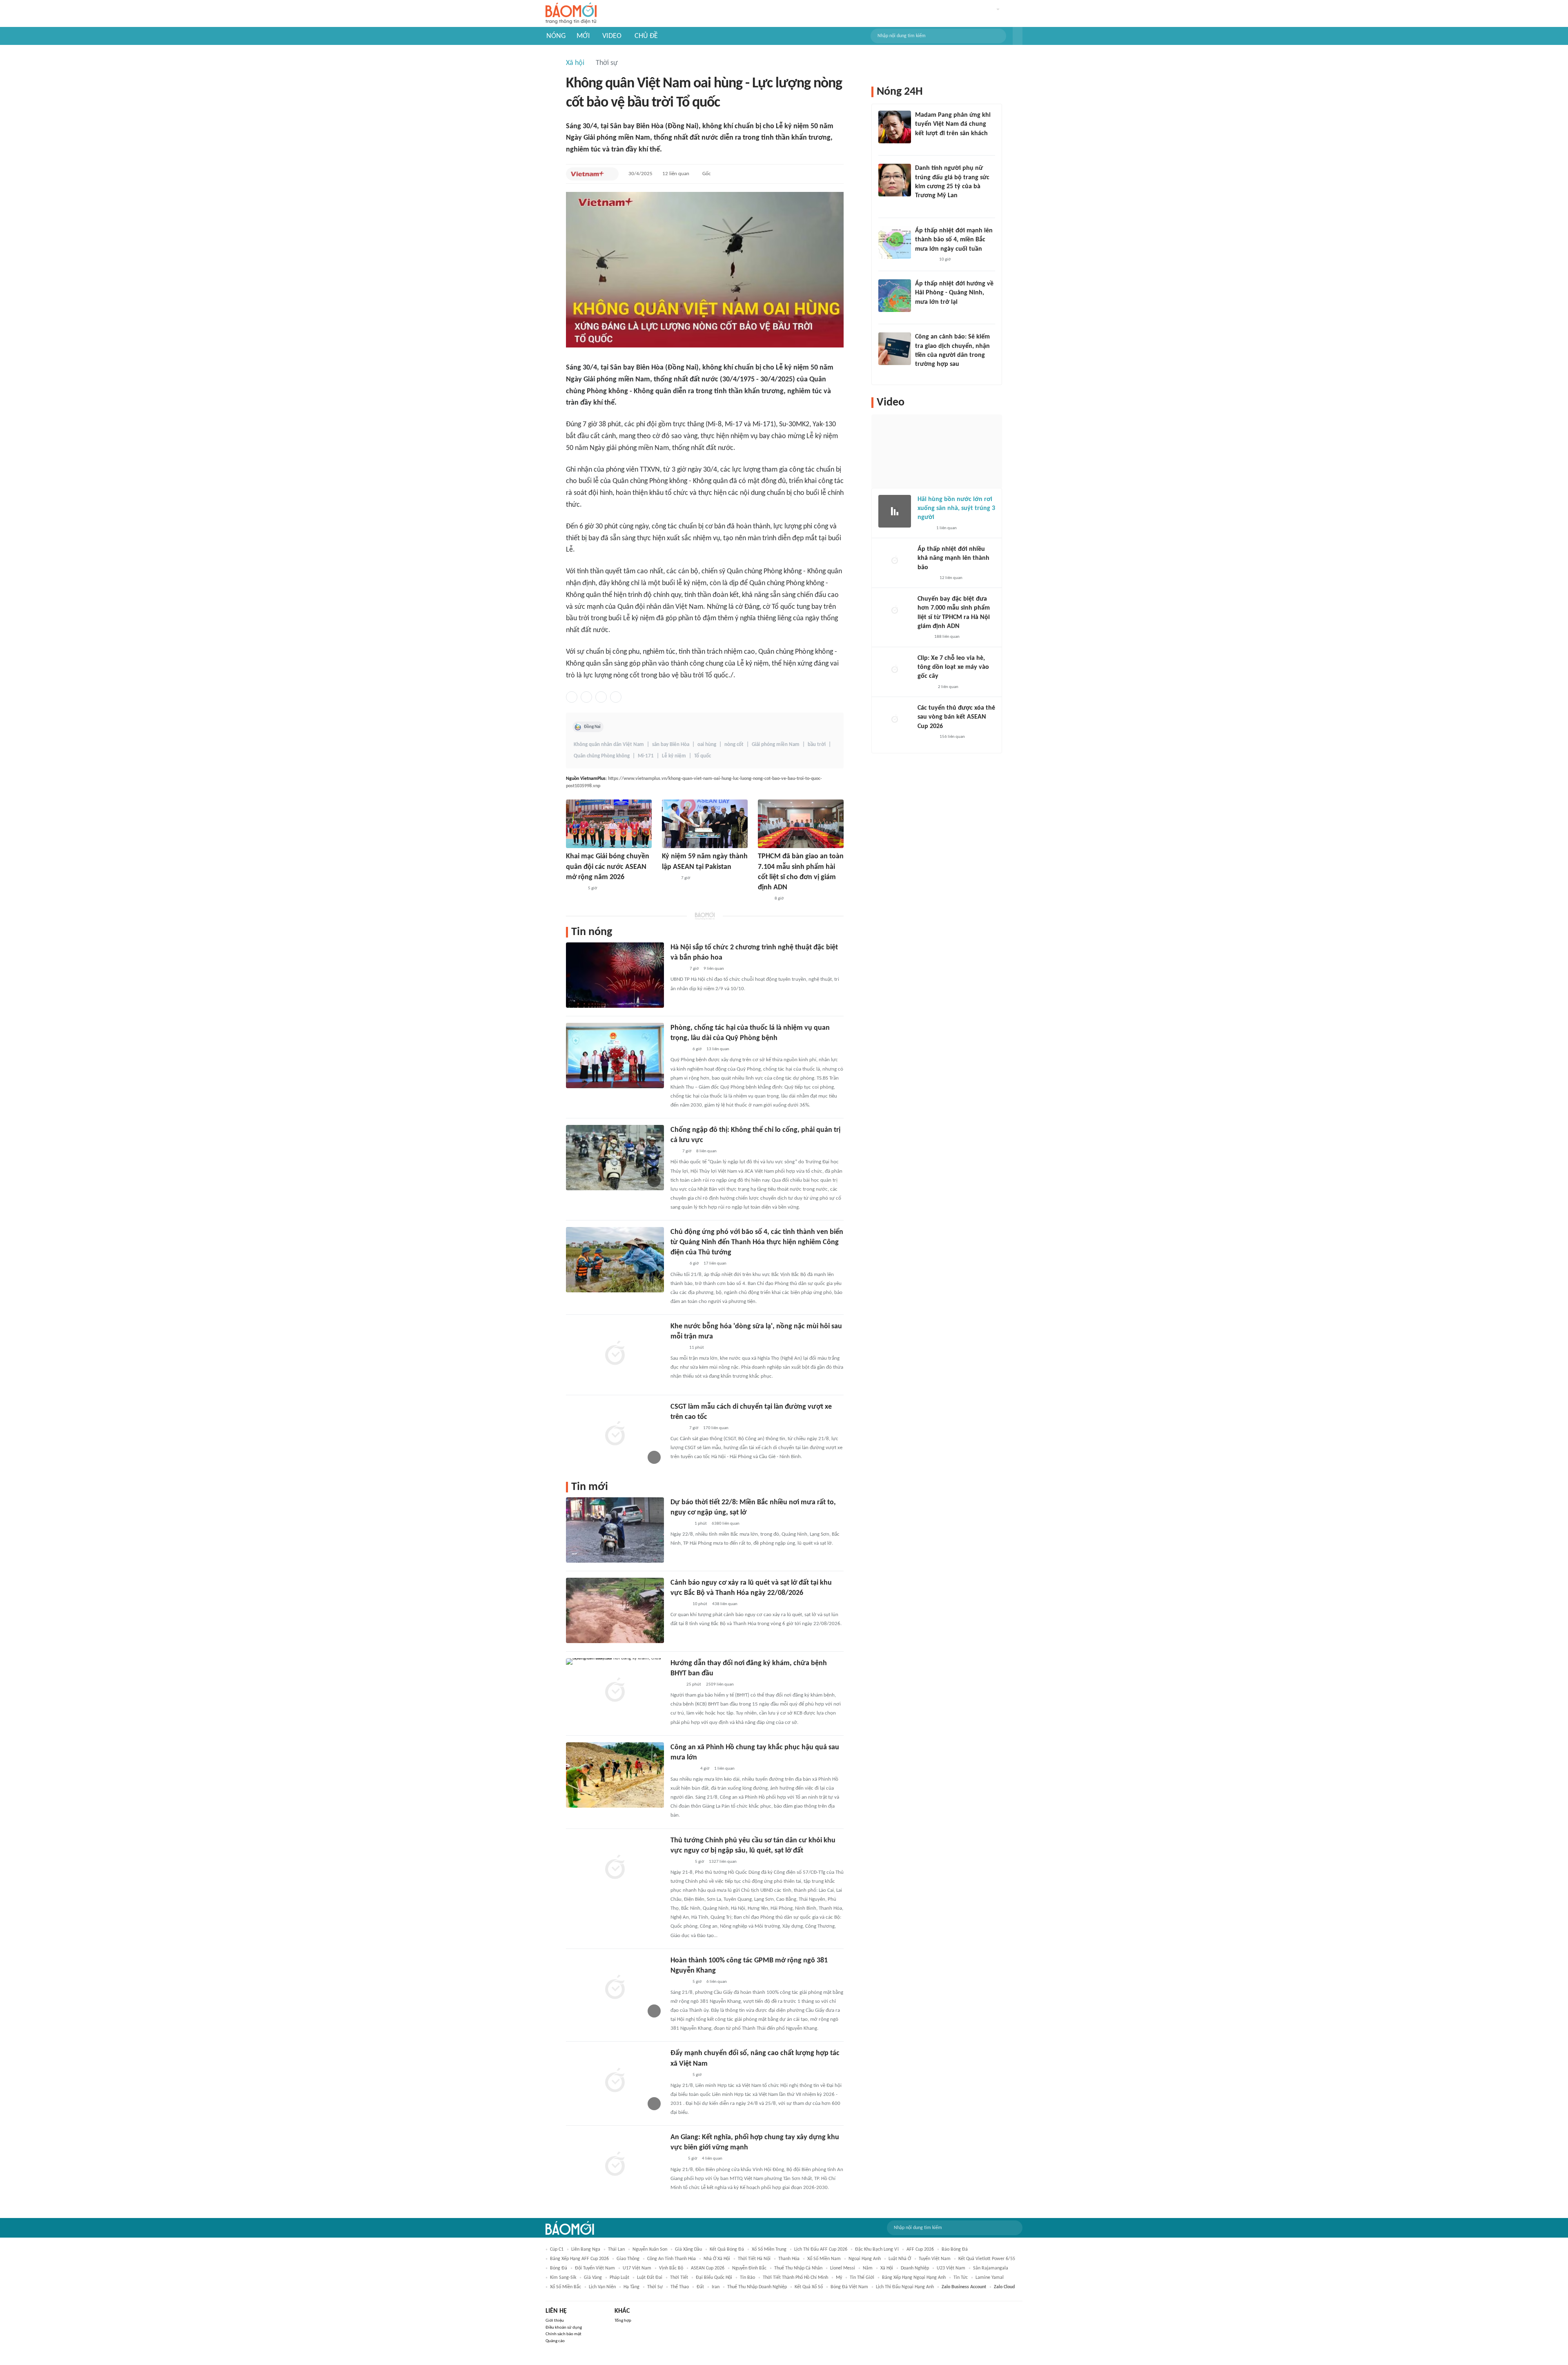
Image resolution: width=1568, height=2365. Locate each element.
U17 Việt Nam (637, 2268)
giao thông (628, 2259)
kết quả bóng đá (727, 2249)
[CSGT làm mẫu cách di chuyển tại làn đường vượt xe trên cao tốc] (615, 1434)
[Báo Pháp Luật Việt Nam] (677, 1428)
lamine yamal (990, 2278)
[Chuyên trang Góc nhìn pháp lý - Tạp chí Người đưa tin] (920, 375)
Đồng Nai (592, 727)
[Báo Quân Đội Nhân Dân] (680, 1862)
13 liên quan (718, 1049)
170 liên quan (716, 1428)
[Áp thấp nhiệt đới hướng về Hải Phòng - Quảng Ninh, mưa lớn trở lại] (895, 296)
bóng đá (559, 2268)
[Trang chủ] (571, 14)
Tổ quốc (703, 756)
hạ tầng (631, 2287)
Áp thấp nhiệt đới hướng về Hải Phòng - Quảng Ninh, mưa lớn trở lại (954, 293)
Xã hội (575, 63)
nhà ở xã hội (717, 2259)
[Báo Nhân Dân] (669, 878)
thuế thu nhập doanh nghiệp (757, 2287)
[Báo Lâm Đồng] (679, 1604)
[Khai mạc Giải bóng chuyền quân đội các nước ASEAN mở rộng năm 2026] (609, 824)
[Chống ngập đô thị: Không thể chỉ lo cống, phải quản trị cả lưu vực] (615, 1158)
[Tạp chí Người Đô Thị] (674, 1151)
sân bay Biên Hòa (671, 745)
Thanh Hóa (789, 2259)
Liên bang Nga (586, 2249)
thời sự (655, 2287)
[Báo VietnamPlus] (587, 174)
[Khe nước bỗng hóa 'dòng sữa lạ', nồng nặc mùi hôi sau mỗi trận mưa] (615, 1354)
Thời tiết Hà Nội (754, 2259)
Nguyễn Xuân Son (650, 2249)
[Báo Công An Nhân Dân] (683, 1769)
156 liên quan (952, 737)
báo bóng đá (955, 2249)
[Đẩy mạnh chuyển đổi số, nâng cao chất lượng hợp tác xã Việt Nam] (615, 2081)
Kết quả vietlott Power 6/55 (987, 2259)
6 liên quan (717, 1982)
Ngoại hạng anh (865, 2259)
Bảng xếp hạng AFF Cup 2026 (579, 2259)
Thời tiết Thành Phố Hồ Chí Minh (795, 2278)
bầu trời (817, 745)
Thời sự (607, 63)
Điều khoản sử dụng (564, 2328)
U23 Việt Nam (951, 2268)
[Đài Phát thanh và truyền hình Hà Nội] (575, 889)
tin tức (961, 2278)
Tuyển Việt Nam (935, 2259)
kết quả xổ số (809, 2287)
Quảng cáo (555, 2341)
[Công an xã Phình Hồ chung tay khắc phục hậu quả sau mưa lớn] (615, 1775)
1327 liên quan (723, 1862)
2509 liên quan (720, 1685)
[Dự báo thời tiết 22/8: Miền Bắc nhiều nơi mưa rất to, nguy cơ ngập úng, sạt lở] (615, 1530)
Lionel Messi (843, 2268)
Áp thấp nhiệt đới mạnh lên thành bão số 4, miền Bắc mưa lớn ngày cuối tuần (954, 240)
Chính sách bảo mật (563, 2334)
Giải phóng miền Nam (776, 745)
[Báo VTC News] (680, 1524)
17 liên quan (715, 1264)
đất (700, 2287)
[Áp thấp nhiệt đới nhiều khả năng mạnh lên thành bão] (895, 561)
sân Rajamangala (991, 2268)
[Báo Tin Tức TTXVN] (676, 1685)
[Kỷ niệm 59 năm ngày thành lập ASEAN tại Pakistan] (705, 824)
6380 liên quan (726, 1524)
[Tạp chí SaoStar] (923, 144)
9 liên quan (714, 969)
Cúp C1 (557, 2249)
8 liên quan (706, 1151)
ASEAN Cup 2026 (708, 2268)
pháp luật (619, 2278)
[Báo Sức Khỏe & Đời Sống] (678, 969)
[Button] (1018, 36)
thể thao (680, 2287)
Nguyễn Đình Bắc (749, 2268)
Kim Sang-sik (563, 2278)
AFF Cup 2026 (920, 2249)
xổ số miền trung (769, 2249)
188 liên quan (947, 637)
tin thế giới (862, 2278)
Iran (716, 2287)
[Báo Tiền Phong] (923, 313)
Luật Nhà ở (900, 2259)
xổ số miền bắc (566, 2287)
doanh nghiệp (915, 2268)
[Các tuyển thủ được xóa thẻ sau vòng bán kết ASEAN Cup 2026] (895, 720)
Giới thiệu (555, 2321)
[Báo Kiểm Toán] (679, 1049)
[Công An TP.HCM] (764, 899)
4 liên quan (712, 2159)
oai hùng (707, 745)
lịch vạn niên (602, 2287)
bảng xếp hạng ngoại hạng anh (914, 2278)
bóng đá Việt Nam (849, 2287)
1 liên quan (724, 1769)
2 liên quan (948, 687)
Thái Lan (616, 2249)
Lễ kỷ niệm (674, 756)
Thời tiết (679, 2278)
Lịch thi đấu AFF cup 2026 (821, 2249)
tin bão (747, 2278)
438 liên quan (725, 1604)
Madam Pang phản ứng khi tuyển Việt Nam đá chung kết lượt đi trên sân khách (953, 124)
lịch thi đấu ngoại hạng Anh (905, 2287)
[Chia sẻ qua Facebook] (572, 697)
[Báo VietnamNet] (677, 1348)
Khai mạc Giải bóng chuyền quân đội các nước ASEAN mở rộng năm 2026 (608, 867)
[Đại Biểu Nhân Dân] (677, 2159)
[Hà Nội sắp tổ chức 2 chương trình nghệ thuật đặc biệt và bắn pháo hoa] (615, 975)
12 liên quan (676, 174)
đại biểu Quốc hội (714, 2278)
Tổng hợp (623, 2321)
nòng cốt (734, 745)
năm (868, 2268)
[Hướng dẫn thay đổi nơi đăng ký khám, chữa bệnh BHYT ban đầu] (615, 1691)
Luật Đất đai (650, 2278)
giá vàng (593, 2278)
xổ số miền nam (824, 2259)
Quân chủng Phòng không (602, 756)
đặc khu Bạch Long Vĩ (877, 2249)
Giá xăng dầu (688, 2249)
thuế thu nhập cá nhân (798, 2268)
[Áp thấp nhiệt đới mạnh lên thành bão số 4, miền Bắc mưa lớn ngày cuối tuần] (895, 243)
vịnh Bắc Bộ (671, 2268)
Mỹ (839, 2278)
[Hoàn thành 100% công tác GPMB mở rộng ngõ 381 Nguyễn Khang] (615, 1988)
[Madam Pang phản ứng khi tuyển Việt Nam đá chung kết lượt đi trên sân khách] (895, 127)
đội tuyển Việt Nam (595, 2268)
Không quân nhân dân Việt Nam (609, 745)
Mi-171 (646, 756)
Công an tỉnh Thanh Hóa (672, 2259)
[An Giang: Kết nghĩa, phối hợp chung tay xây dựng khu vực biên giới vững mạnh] (615, 2165)
